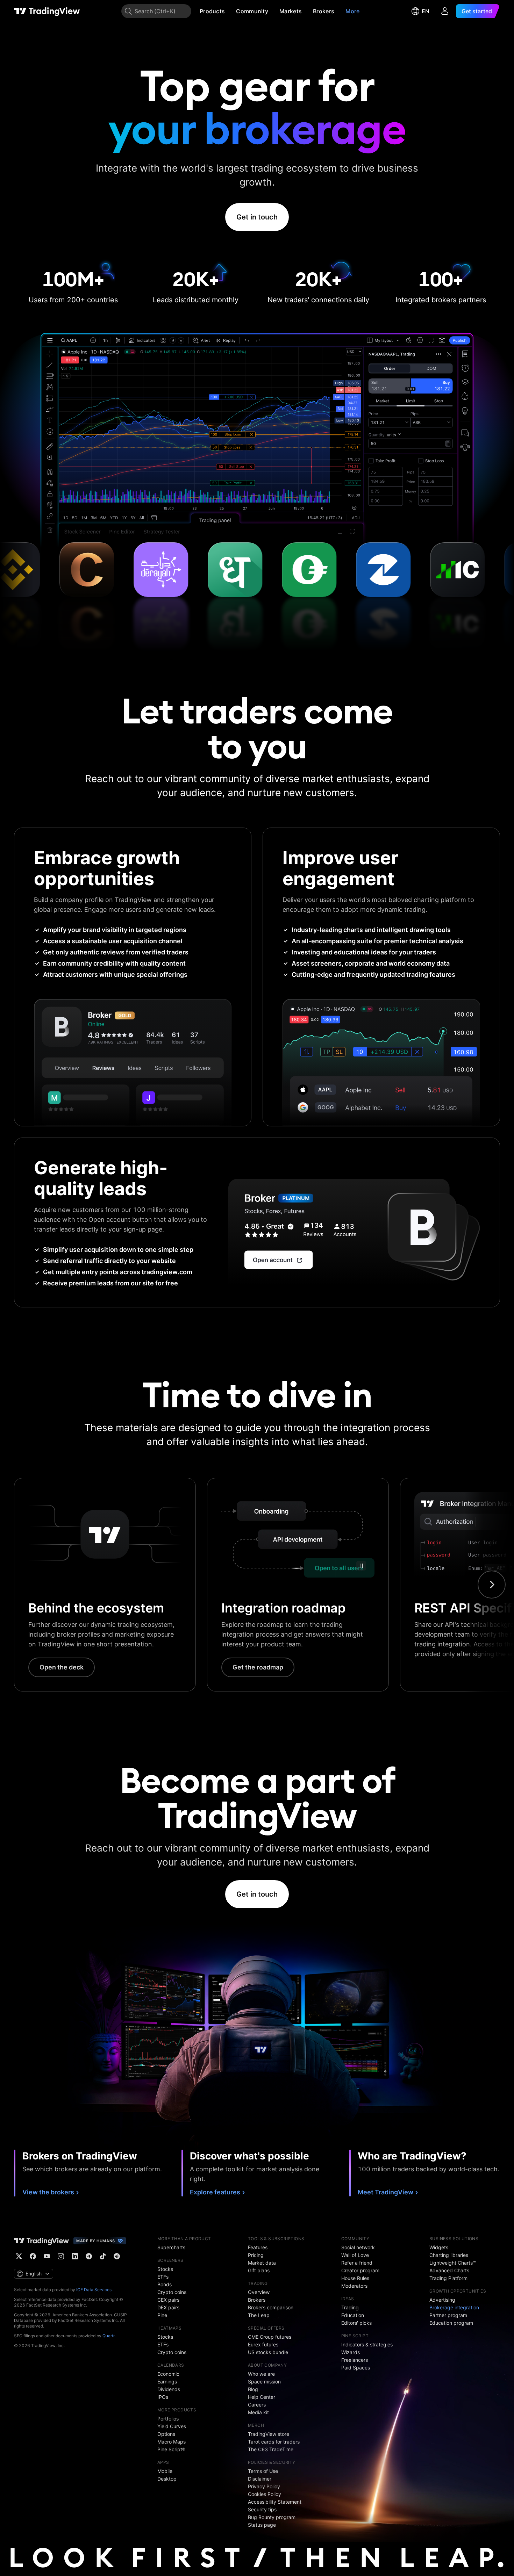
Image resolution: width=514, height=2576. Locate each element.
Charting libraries (449, 2255)
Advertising (442, 2300)
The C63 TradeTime (271, 2449)
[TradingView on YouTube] (47, 2256)
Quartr (109, 2336)
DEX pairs (168, 2307)
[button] (230, 11)
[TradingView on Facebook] (33, 2256)
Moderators (354, 2286)
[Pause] (361, 1566)
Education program (451, 2323)
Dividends (169, 2389)
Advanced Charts (449, 2270)
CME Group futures (270, 2337)
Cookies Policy (265, 2494)
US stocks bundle (268, 2352)
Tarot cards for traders (274, 2442)
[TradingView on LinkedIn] (75, 2256)
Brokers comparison (271, 2307)
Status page (262, 2525)
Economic (168, 2374)
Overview (259, 2292)
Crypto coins (172, 2292)
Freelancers (355, 2360)
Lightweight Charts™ (453, 2263)
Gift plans (259, 2270)
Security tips (262, 2509)
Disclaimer (260, 2479)
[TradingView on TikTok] (103, 2256)
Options (166, 2434)
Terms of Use (263, 2471)
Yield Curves (172, 2426)
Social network (358, 2247)
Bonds (165, 2284)
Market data (262, 2263)
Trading (350, 2307)
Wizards (351, 2352)
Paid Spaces (356, 2368)
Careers (257, 2405)
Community (252, 11)
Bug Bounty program (272, 2517)
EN (426, 11)
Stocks (165, 2269)
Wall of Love (355, 2255)
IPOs (163, 2397)
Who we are (261, 2374)
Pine (162, 2315)
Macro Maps (172, 2442)
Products (212, 11)
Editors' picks (356, 2323)
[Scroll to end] (492, 1585)
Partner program (448, 2315)
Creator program (360, 2270)
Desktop (167, 2479)
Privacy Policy (264, 2486)
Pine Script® (171, 2449)
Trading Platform (448, 2278)
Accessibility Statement (275, 2502)
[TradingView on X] (19, 2256)
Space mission (264, 2382)
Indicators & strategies (367, 2344)
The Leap (259, 2315)
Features (258, 2247)
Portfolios (168, 2419)
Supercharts (171, 2247)
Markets (291, 11)
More (352, 11)
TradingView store (269, 2434)
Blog (253, 2389)
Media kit (258, 2412)
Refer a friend (357, 2263)
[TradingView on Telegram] (89, 2256)
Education (353, 2315)
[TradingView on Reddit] (117, 2256)
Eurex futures (263, 2344)
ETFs (163, 2277)
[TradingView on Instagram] (61, 2256)
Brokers (324, 11)
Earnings (167, 2382)
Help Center (262, 2397)
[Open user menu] (445, 11)
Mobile (165, 2471)
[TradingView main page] (47, 11)
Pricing (256, 2255)
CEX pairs (168, 2300)
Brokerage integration (454, 2307)
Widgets (439, 2247)
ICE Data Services (94, 2290)
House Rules (355, 2278)
